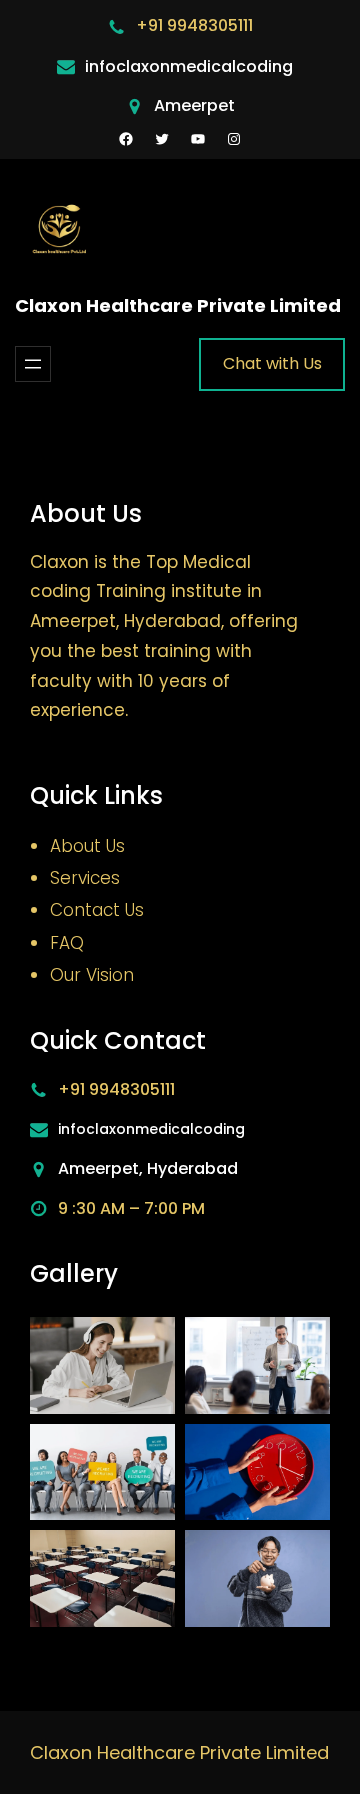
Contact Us (97, 910)
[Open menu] (33, 364)
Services (85, 878)
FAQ (67, 943)
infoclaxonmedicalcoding (189, 66)
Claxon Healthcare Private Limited (178, 305)
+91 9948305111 (194, 25)
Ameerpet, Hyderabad (148, 1168)
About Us (87, 846)
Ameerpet (194, 105)
